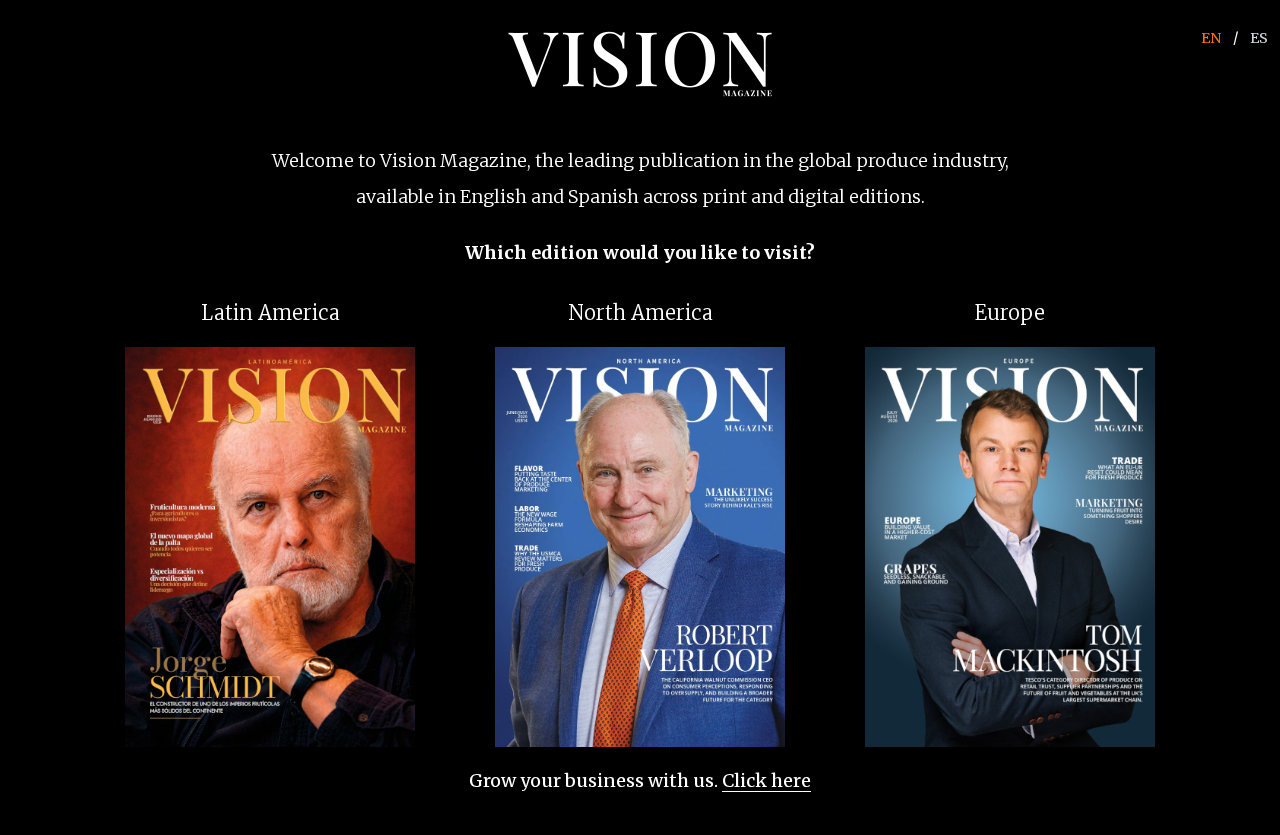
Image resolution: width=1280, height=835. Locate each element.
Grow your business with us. (640, 780)
